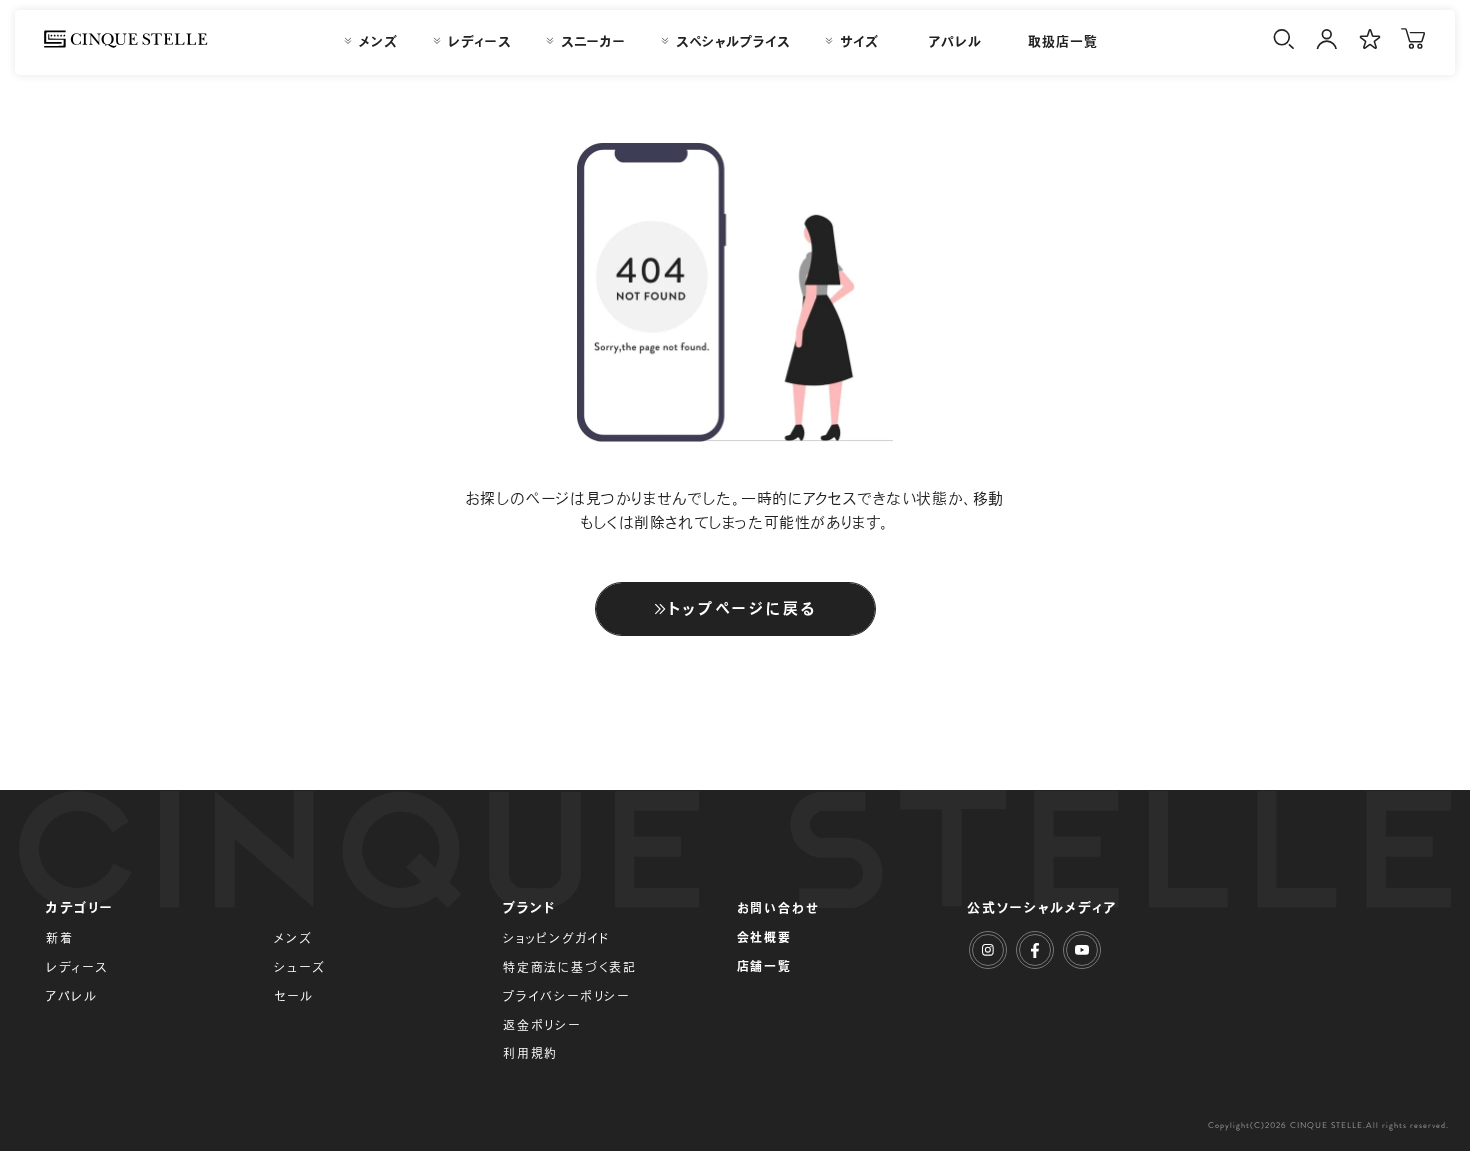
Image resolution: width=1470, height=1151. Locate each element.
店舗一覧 (764, 966)
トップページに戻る (743, 608)
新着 (60, 938)
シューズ (299, 967)
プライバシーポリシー (566, 996)
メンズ (293, 938)
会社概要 (764, 937)
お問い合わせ (778, 908)
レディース (77, 967)
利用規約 (530, 1053)
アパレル (72, 996)
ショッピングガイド (556, 938)
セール (293, 996)
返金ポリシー (542, 1025)
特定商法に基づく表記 (570, 967)
